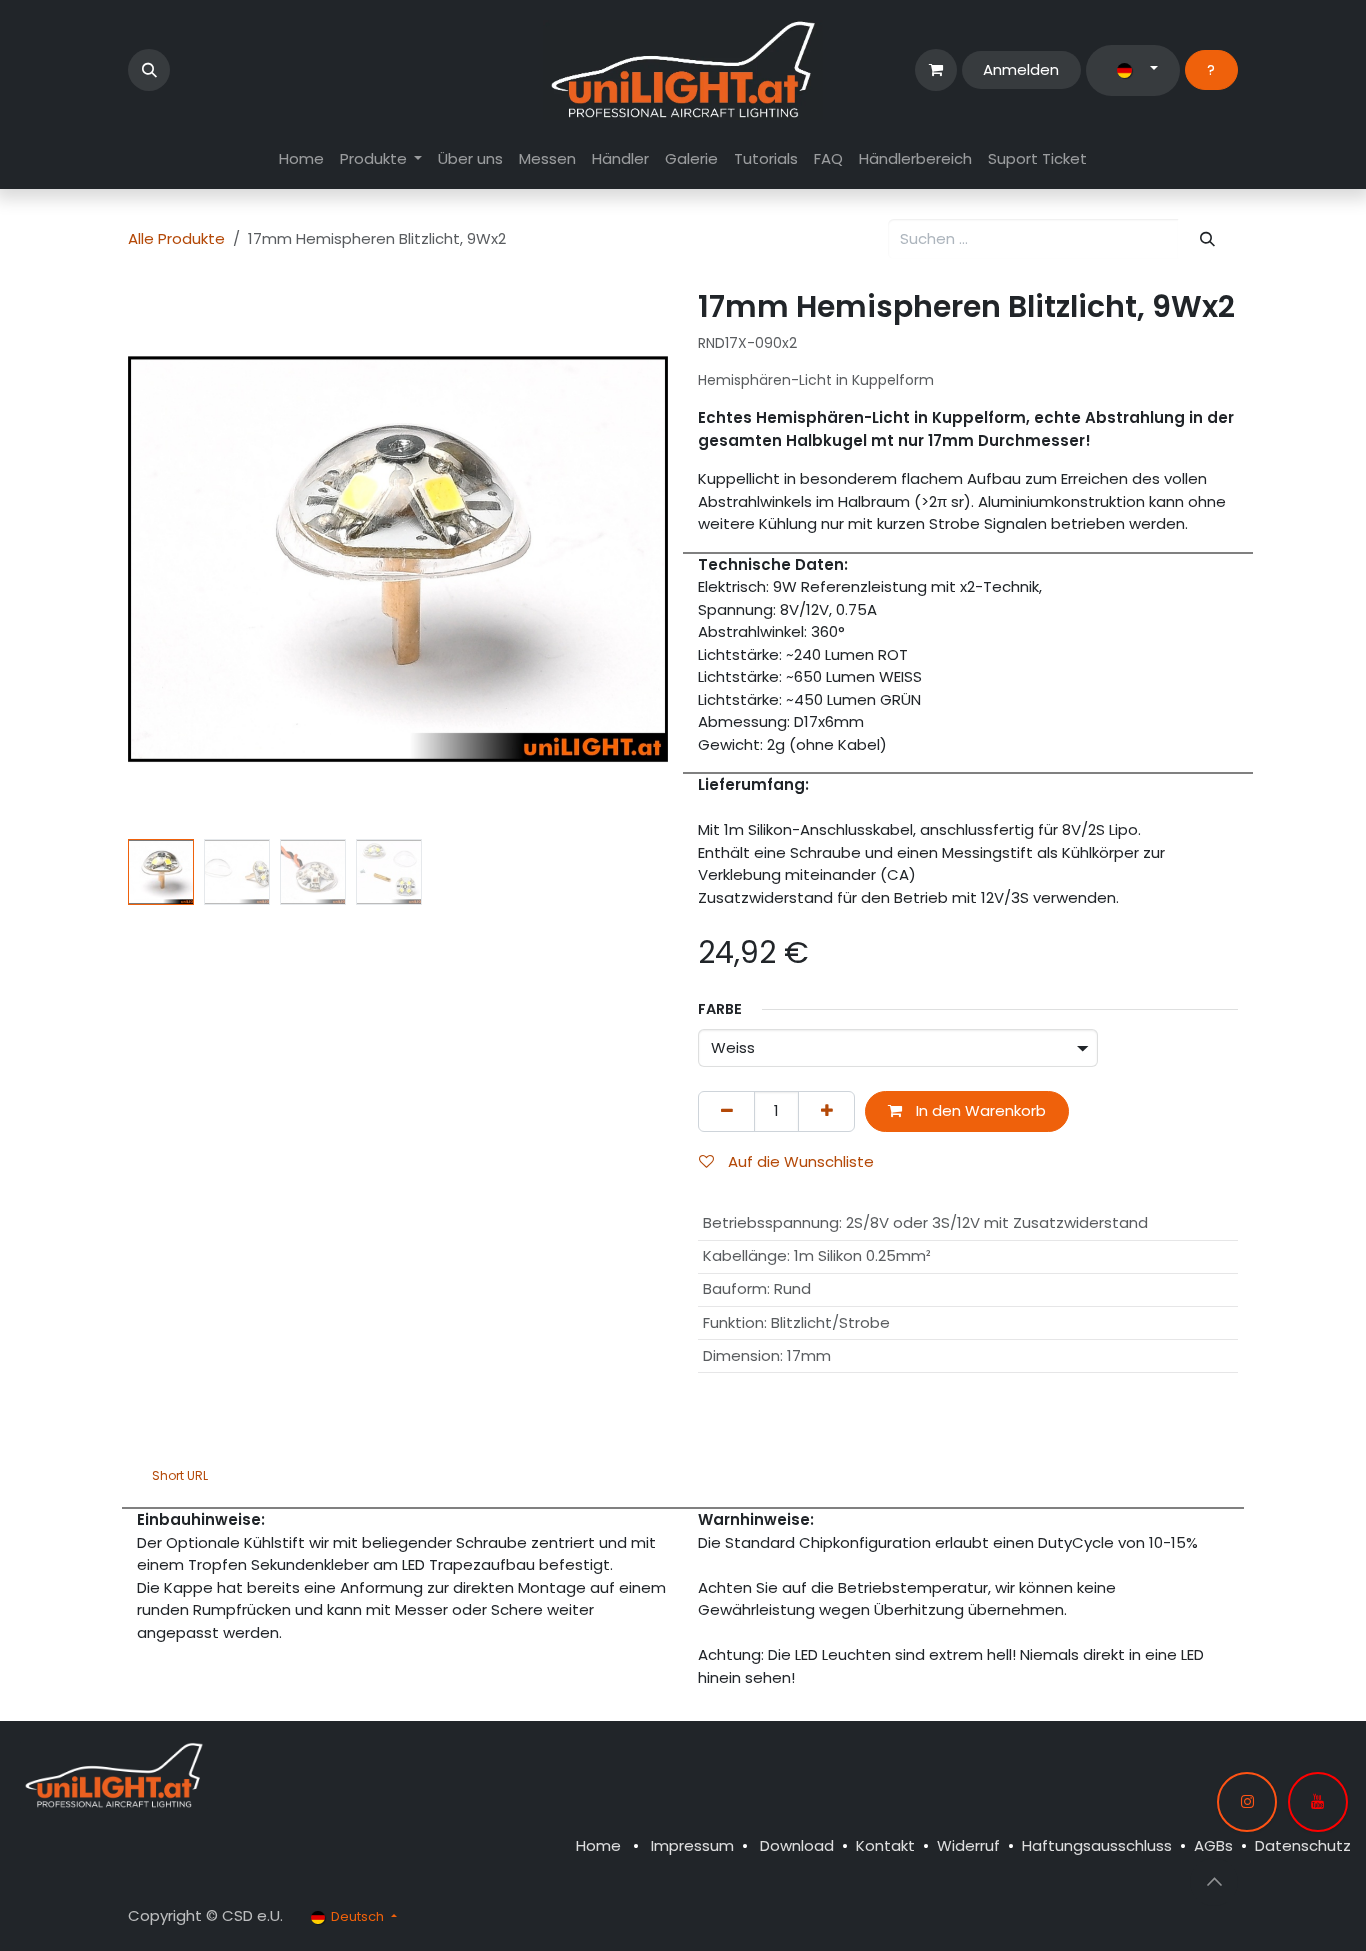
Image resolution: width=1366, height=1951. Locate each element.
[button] (149, 70)
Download (797, 1845)
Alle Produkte (176, 238)
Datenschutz (1303, 1845)
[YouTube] (1318, 1802)
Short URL (180, 1475)
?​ (1211, 69)
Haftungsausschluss (1097, 1845)
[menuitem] (301, 159)
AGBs (1213, 1845)
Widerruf (968, 1845)
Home (598, 1845)
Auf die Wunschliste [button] (799, 1161)
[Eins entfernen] (726, 1111)
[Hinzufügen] (826, 1111)
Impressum (692, 1845)
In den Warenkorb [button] (979, 1110)
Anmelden (1021, 69)
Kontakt (885, 1845)
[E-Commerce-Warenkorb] (936, 70)
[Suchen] (1208, 239)
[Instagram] (1247, 1802)
